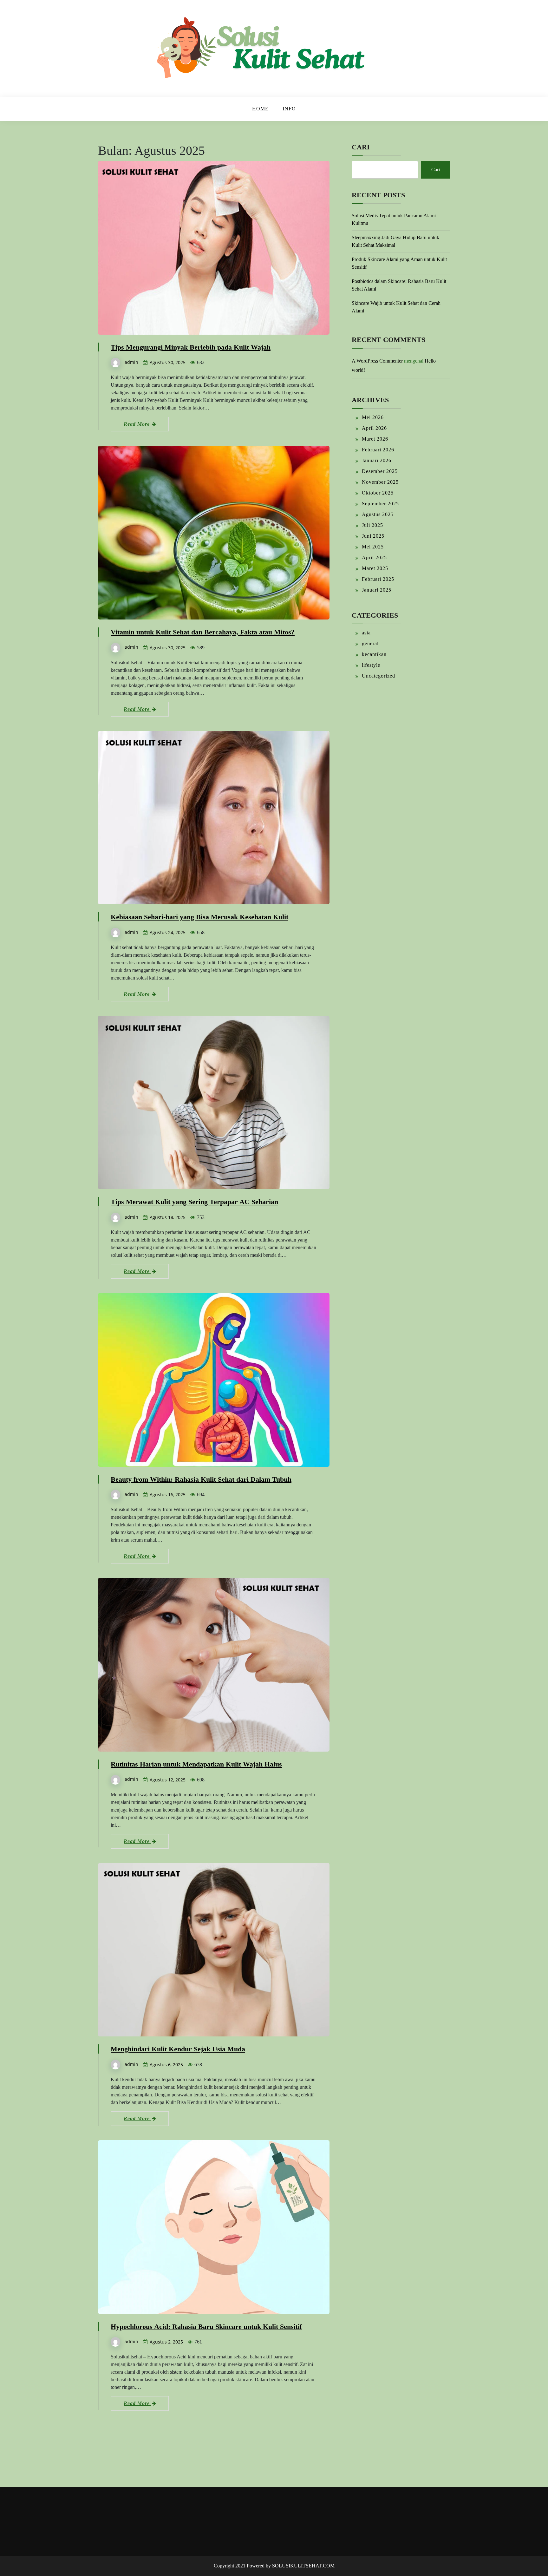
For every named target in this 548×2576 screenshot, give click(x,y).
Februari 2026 (378, 450)
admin (131, 362)
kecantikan (374, 654)
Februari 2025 (378, 579)
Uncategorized (378, 676)
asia (366, 633)
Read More (137, 424)
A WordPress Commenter (377, 361)
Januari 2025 (377, 590)
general (370, 643)
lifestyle (371, 665)
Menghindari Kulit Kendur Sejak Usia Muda (178, 2049)
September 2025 (380, 504)
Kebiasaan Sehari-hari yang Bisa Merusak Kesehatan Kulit (199, 917)
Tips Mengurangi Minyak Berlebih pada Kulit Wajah (191, 347)
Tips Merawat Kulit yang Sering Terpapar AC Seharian (194, 1202)
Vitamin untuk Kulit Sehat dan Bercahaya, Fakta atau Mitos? (203, 632)
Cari (361, 147)
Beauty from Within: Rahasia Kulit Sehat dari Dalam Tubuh (201, 1479)
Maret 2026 (375, 439)
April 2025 (374, 557)
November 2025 (380, 482)
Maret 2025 (375, 568)
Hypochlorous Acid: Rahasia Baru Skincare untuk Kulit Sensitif (206, 2327)
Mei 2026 (373, 417)
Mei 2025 (373, 547)
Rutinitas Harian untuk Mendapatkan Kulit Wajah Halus (196, 1764)
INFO (289, 109)
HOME (260, 109)
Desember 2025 (380, 471)
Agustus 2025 (378, 514)
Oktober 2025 (378, 493)
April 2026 (374, 428)
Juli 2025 (372, 525)
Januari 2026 (377, 460)
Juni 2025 (373, 536)
